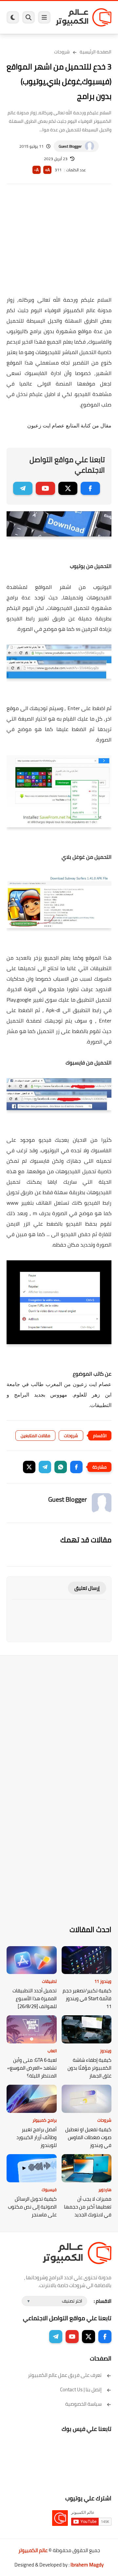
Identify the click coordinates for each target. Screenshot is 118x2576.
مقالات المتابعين (35, 1436)
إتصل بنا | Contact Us (81, 2389)
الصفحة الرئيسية (96, 52)
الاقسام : (103, 2301)
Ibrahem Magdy (87, 2565)
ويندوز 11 (103, 1981)
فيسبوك (49, 2190)
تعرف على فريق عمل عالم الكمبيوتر (65, 2375)
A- (36, 170)
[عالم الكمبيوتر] (84, 17)
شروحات (62, 52)
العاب (52, 2051)
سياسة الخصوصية (83, 2404)
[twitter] (68, 488)
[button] (76, 1467)
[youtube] (45, 488)
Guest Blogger (70, 146)
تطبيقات (49, 1981)
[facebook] (90, 488)
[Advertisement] (59, 244)
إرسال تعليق (87, 1588)
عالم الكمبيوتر (33, 2550)
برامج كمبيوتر (45, 2120)
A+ (47, 170)
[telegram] (23, 488)
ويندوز (106, 2051)
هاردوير (105, 2190)
